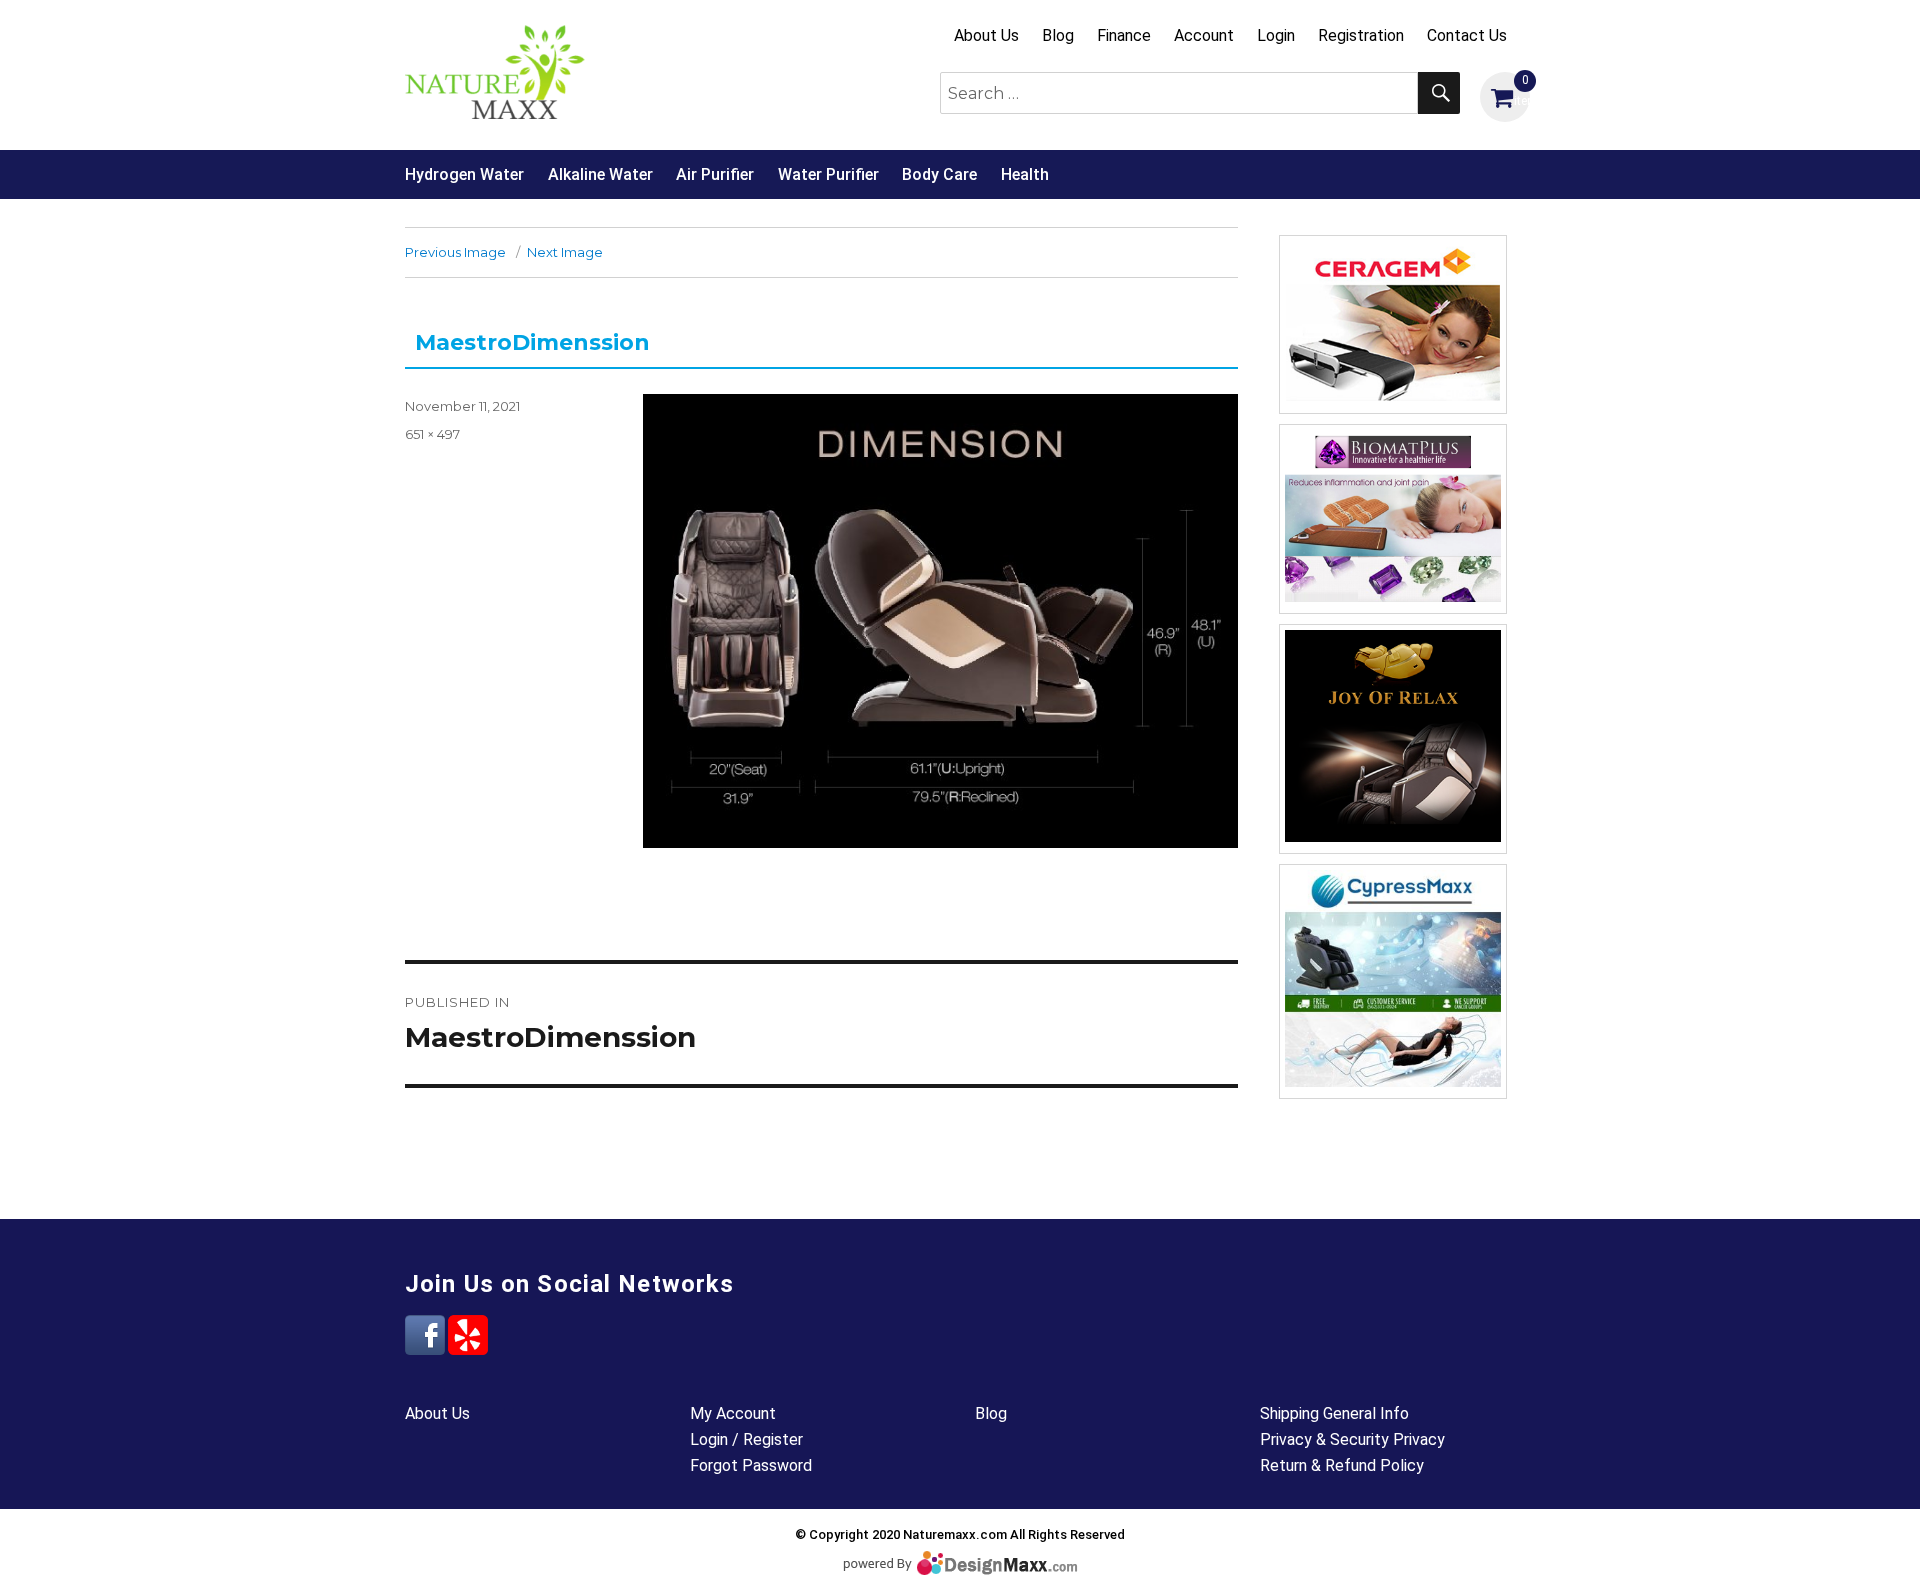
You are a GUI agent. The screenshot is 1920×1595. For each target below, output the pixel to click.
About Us (986, 35)
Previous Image (455, 252)
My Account (733, 1413)
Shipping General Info (1334, 1413)
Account (1204, 35)
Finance (1124, 35)
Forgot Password (751, 1465)
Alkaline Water (600, 174)
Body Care (939, 174)
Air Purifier (715, 174)
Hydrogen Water (464, 174)
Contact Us (1467, 35)
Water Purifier (828, 174)
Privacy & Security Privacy (1352, 1439)
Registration (1361, 35)
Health (1025, 174)
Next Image (565, 252)
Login (1276, 35)
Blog (1058, 35)
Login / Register (746, 1439)
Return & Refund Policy (1342, 1465)
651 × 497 (432, 434)
